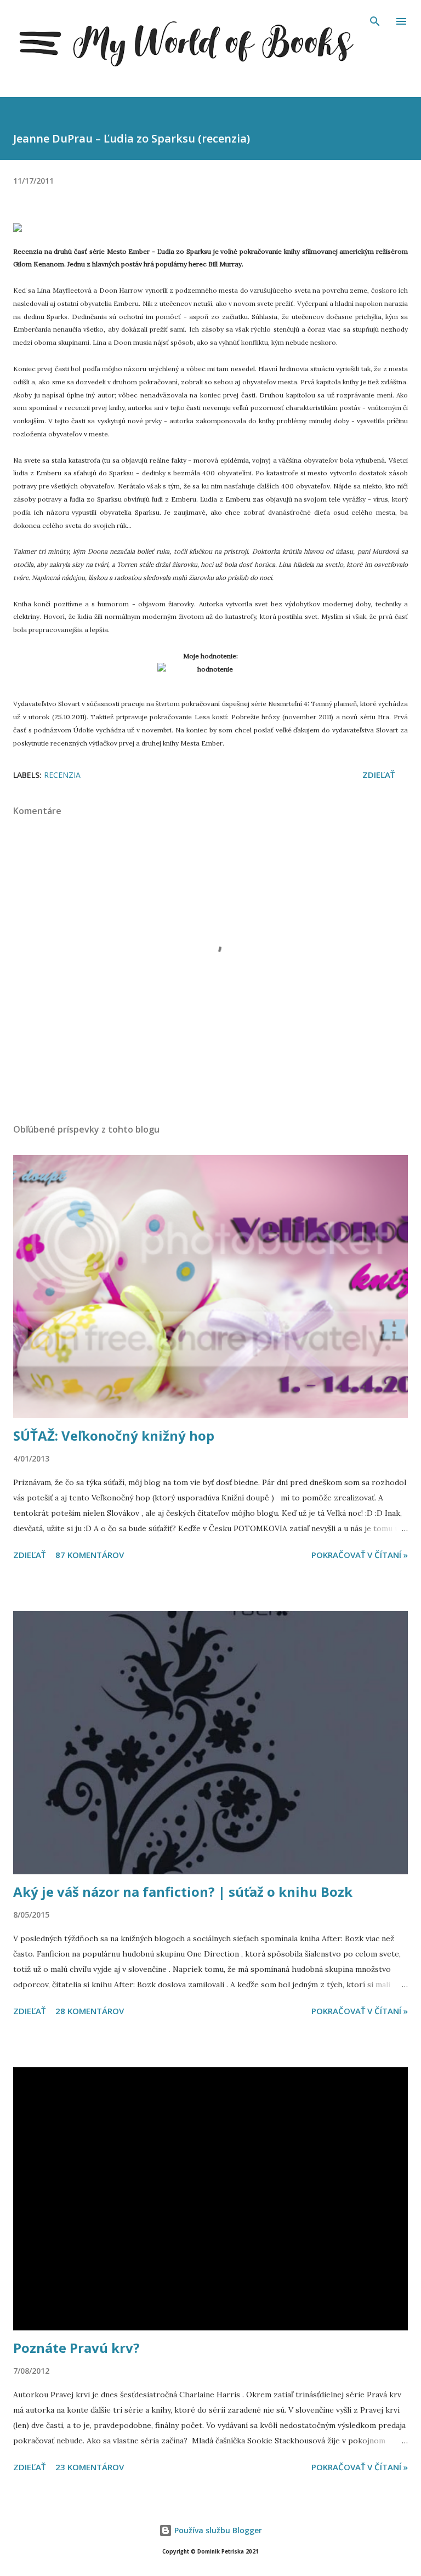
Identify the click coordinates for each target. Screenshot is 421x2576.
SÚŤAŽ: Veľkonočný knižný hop (114, 1435)
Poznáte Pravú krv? (76, 2348)
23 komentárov (90, 2467)
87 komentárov (90, 1555)
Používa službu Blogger (217, 2530)
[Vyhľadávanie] (375, 20)
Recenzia (62, 775)
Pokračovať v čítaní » (360, 1555)
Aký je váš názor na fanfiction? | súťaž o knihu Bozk (183, 1892)
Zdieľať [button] (379, 775)
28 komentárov (90, 2011)
